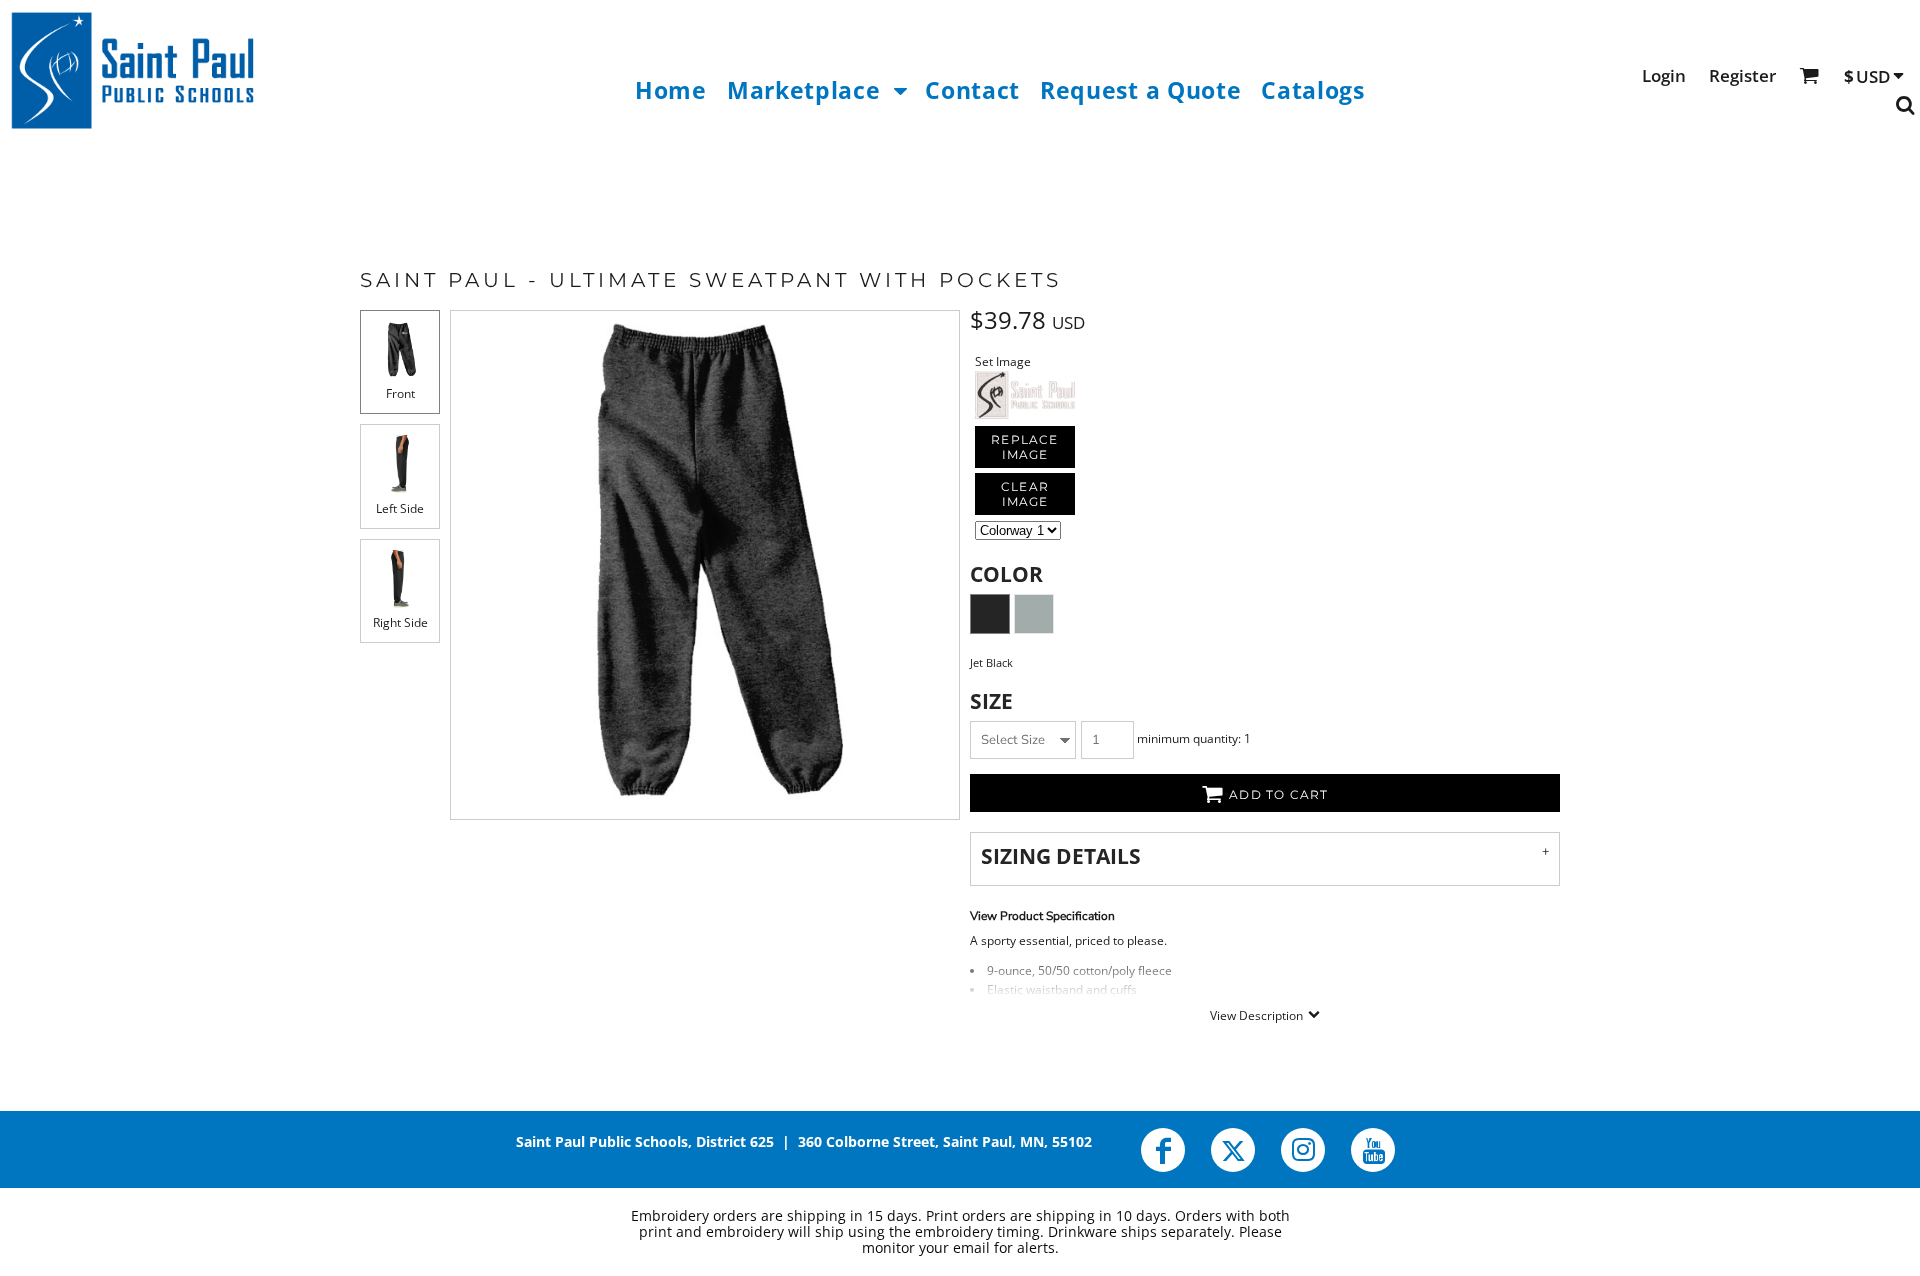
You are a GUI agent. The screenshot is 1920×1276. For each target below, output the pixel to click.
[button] (816, 89)
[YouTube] (1373, 1150)
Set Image (1003, 361)
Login (1664, 75)
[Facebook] (1163, 1150)
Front (400, 393)
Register (1742, 75)
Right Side (400, 622)
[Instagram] (1303, 1150)
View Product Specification (1042, 916)
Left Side (400, 508)
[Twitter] (1233, 1150)
